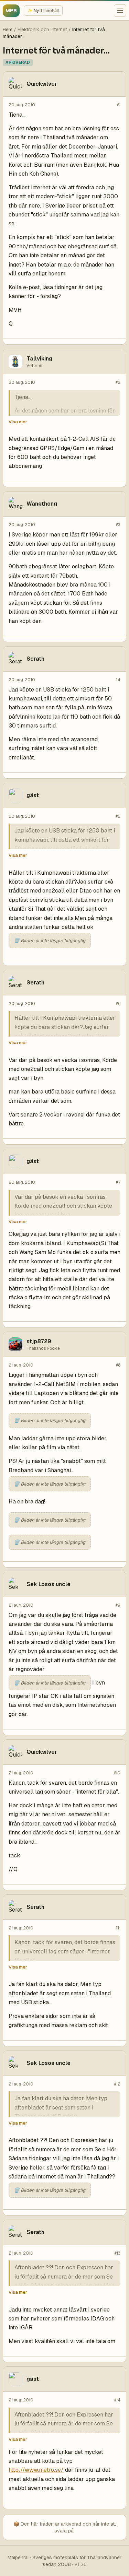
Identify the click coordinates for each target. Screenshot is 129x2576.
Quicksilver (42, 84)
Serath (35, 659)
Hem (8, 29)
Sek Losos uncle (49, 1584)
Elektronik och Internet (42, 29)
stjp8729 (39, 1341)
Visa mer (18, 422)
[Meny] (120, 11)
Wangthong (42, 504)
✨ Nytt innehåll (43, 11)
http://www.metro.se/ (36, 2470)
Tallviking (39, 359)
